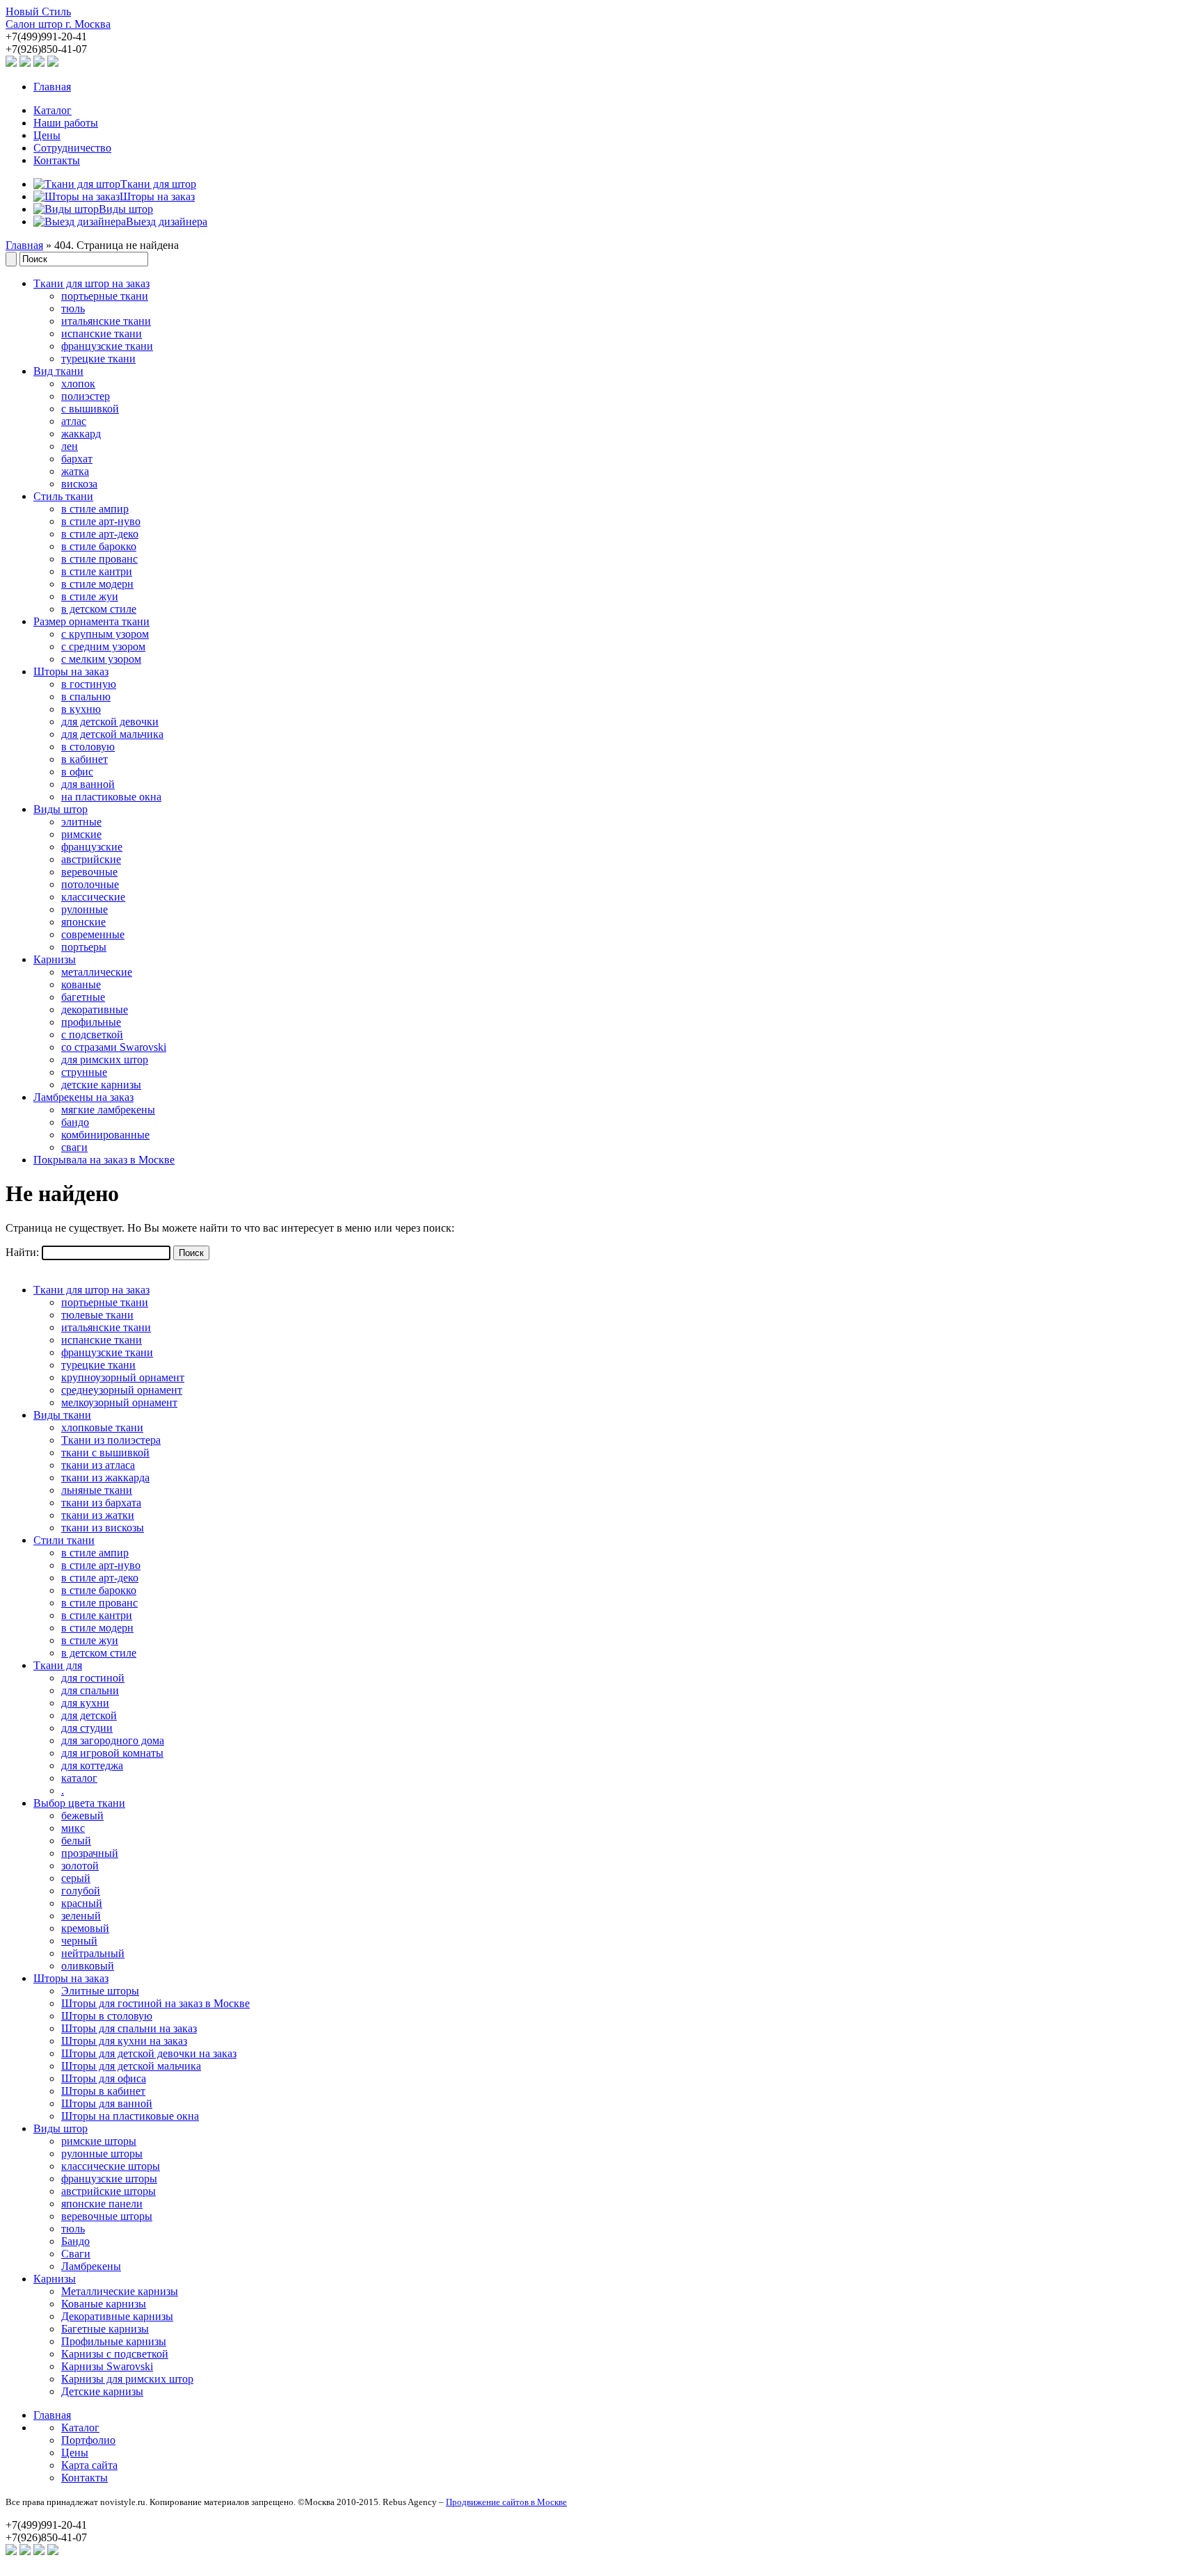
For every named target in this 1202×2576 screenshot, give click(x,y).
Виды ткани (62, 1415)
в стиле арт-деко (100, 534)
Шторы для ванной (107, 2103)
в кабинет (85, 759)
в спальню (86, 697)
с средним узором (103, 646)
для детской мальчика (112, 734)
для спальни (90, 1690)
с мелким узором (101, 659)
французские (92, 847)
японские (83, 922)
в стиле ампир (95, 509)
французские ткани (107, 346)
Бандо (75, 2241)
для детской (89, 1715)
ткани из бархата (101, 1503)
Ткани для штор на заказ (91, 283)
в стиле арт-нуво (101, 521)
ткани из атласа (98, 1465)
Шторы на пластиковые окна (130, 2116)
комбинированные (105, 1135)
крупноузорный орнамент (123, 1377)
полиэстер (86, 396)
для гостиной (93, 1678)
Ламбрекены (91, 2266)
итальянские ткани (106, 321)
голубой (81, 1891)
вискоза (79, 484)
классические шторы (111, 2166)
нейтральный (93, 1953)
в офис (77, 772)
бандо (75, 1122)
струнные (84, 1072)
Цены (47, 135)
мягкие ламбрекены (108, 1110)
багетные (83, 997)
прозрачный (90, 1853)
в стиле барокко (99, 546)
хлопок (78, 384)
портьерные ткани (105, 296)
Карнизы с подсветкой (115, 2354)
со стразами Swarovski (114, 1047)
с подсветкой (92, 1035)
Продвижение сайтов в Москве (506, 2502)
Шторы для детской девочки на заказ (149, 2053)
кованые (81, 984)
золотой (80, 1866)
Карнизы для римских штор (127, 2379)
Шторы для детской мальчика (131, 2066)
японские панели (102, 2204)
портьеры (84, 947)
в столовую (88, 747)
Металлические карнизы (120, 2291)
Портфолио (88, 2440)
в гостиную (89, 684)
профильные (91, 1022)
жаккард (81, 434)
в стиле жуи (90, 596)
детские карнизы (101, 1085)
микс (73, 1828)
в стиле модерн (97, 584)
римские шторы (99, 2141)
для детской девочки (110, 722)
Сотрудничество (72, 148)
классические (93, 897)
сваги (74, 1147)
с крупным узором (105, 634)
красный (82, 1903)
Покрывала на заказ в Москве (104, 1160)
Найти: (22, 1252)
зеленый (81, 1916)
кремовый (85, 1928)
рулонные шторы (102, 2154)
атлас (74, 421)
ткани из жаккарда (105, 1478)
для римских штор (105, 1060)
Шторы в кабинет (103, 2091)
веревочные (89, 872)
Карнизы (55, 959)
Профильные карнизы (114, 2341)
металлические (97, 972)
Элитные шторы (100, 1991)
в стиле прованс (99, 559)
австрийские (91, 859)
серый (76, 1878)
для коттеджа (92, 1765)
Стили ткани (64, 1540)
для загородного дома (113, 1740)
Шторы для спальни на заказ (129, 2028)
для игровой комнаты (112, 1753)
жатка (75, 471)
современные (93, 934)
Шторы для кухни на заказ (124, 2041)
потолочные (90, 884)
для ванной (88, 784)
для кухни (85, 1703)
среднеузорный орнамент (122, 1390)
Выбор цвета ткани (79, 1803)
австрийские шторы (109, 2191)
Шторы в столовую (107, 2016)
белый (76, 1841)
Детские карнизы (102, 2391)
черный (79, 1941)
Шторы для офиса (104, 2078)
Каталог (53, 110)
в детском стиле (99, 609)
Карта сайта (89, 2465)
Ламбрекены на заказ (83, 1097)
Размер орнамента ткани (91, 621)
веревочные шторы (107, 2216)
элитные (81, 822)
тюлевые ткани (97, 1315)
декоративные (95, 1009)
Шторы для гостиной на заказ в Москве (155, 2003)
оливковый (88, 1966)
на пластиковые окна (111, 797)
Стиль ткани (63, 496)
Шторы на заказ (71, 671)
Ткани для (58, 1665)
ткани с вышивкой (105, 1452)
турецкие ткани (98, 359)
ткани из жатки (98, 1515)
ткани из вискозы (103, 1528)
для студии (87, 1728)
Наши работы (66, 123)
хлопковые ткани (102, 1427)
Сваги (76, 2254)
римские (81, 834)
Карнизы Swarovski (107, 2366)
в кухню (81, 709)
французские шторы (109, 2179)
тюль (73, 308)
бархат (77, 459)
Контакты (57, 160)
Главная (52, 87)
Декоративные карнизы (117, 2316)
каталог (79, 1778)
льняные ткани (97, 1490)
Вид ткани (58, 371)
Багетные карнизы (105, 2329)
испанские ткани (102, 333)
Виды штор (61, 809)
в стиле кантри (97, 571)
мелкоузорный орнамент (119, 1402)
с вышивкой (90, 409)
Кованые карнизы (104, 2304)
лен (70, 446)
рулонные (85, 909)
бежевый (82, 1816)
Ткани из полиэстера (111, 1440)
